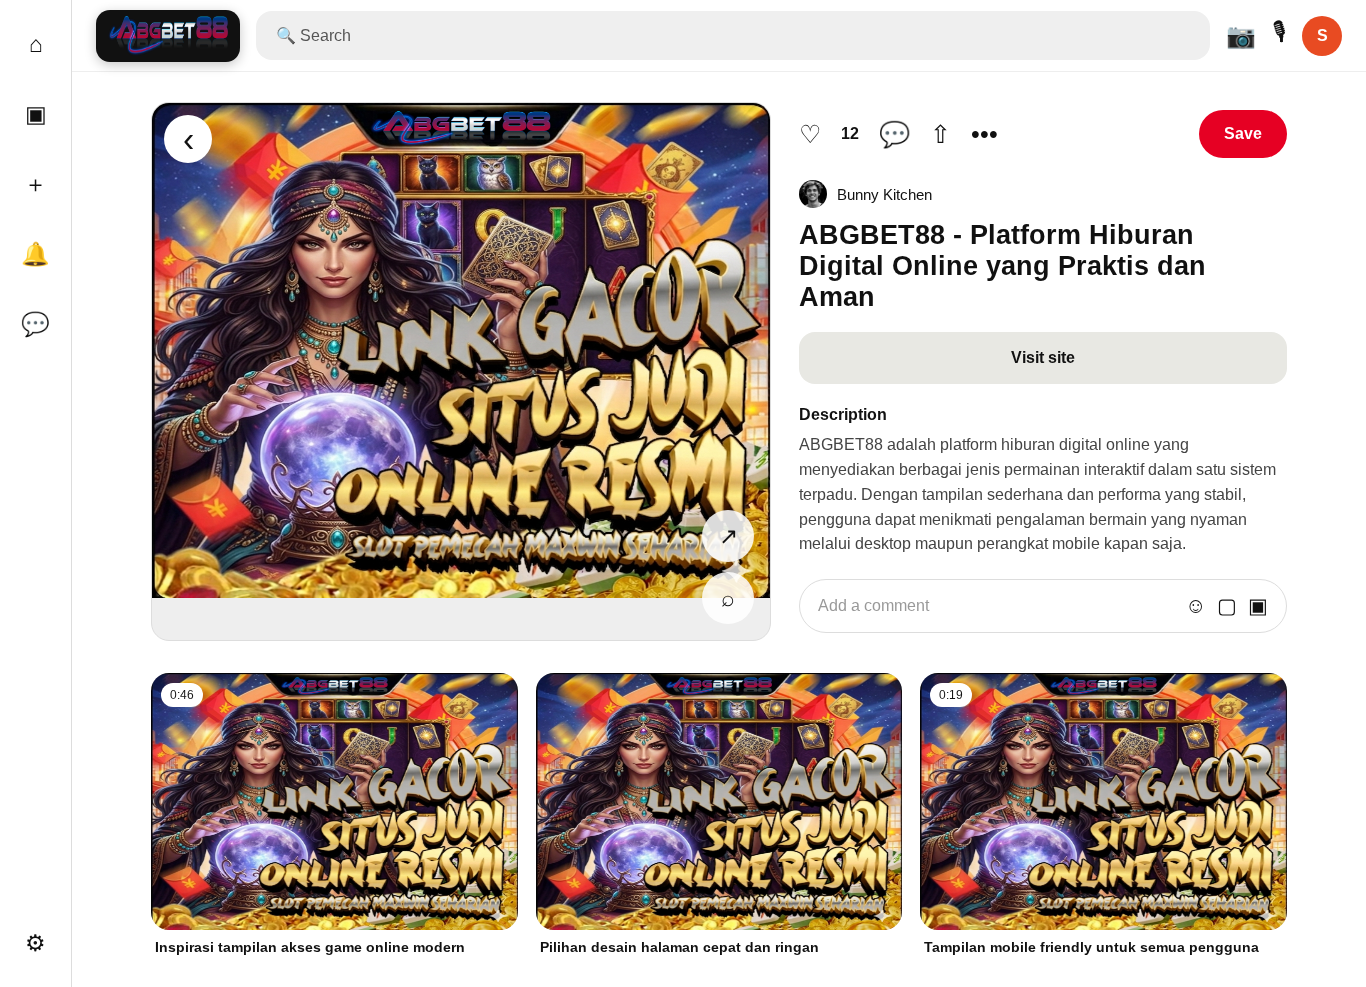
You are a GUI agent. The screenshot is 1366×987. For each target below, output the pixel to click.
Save (1243, 133)
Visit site (1043, 357)
